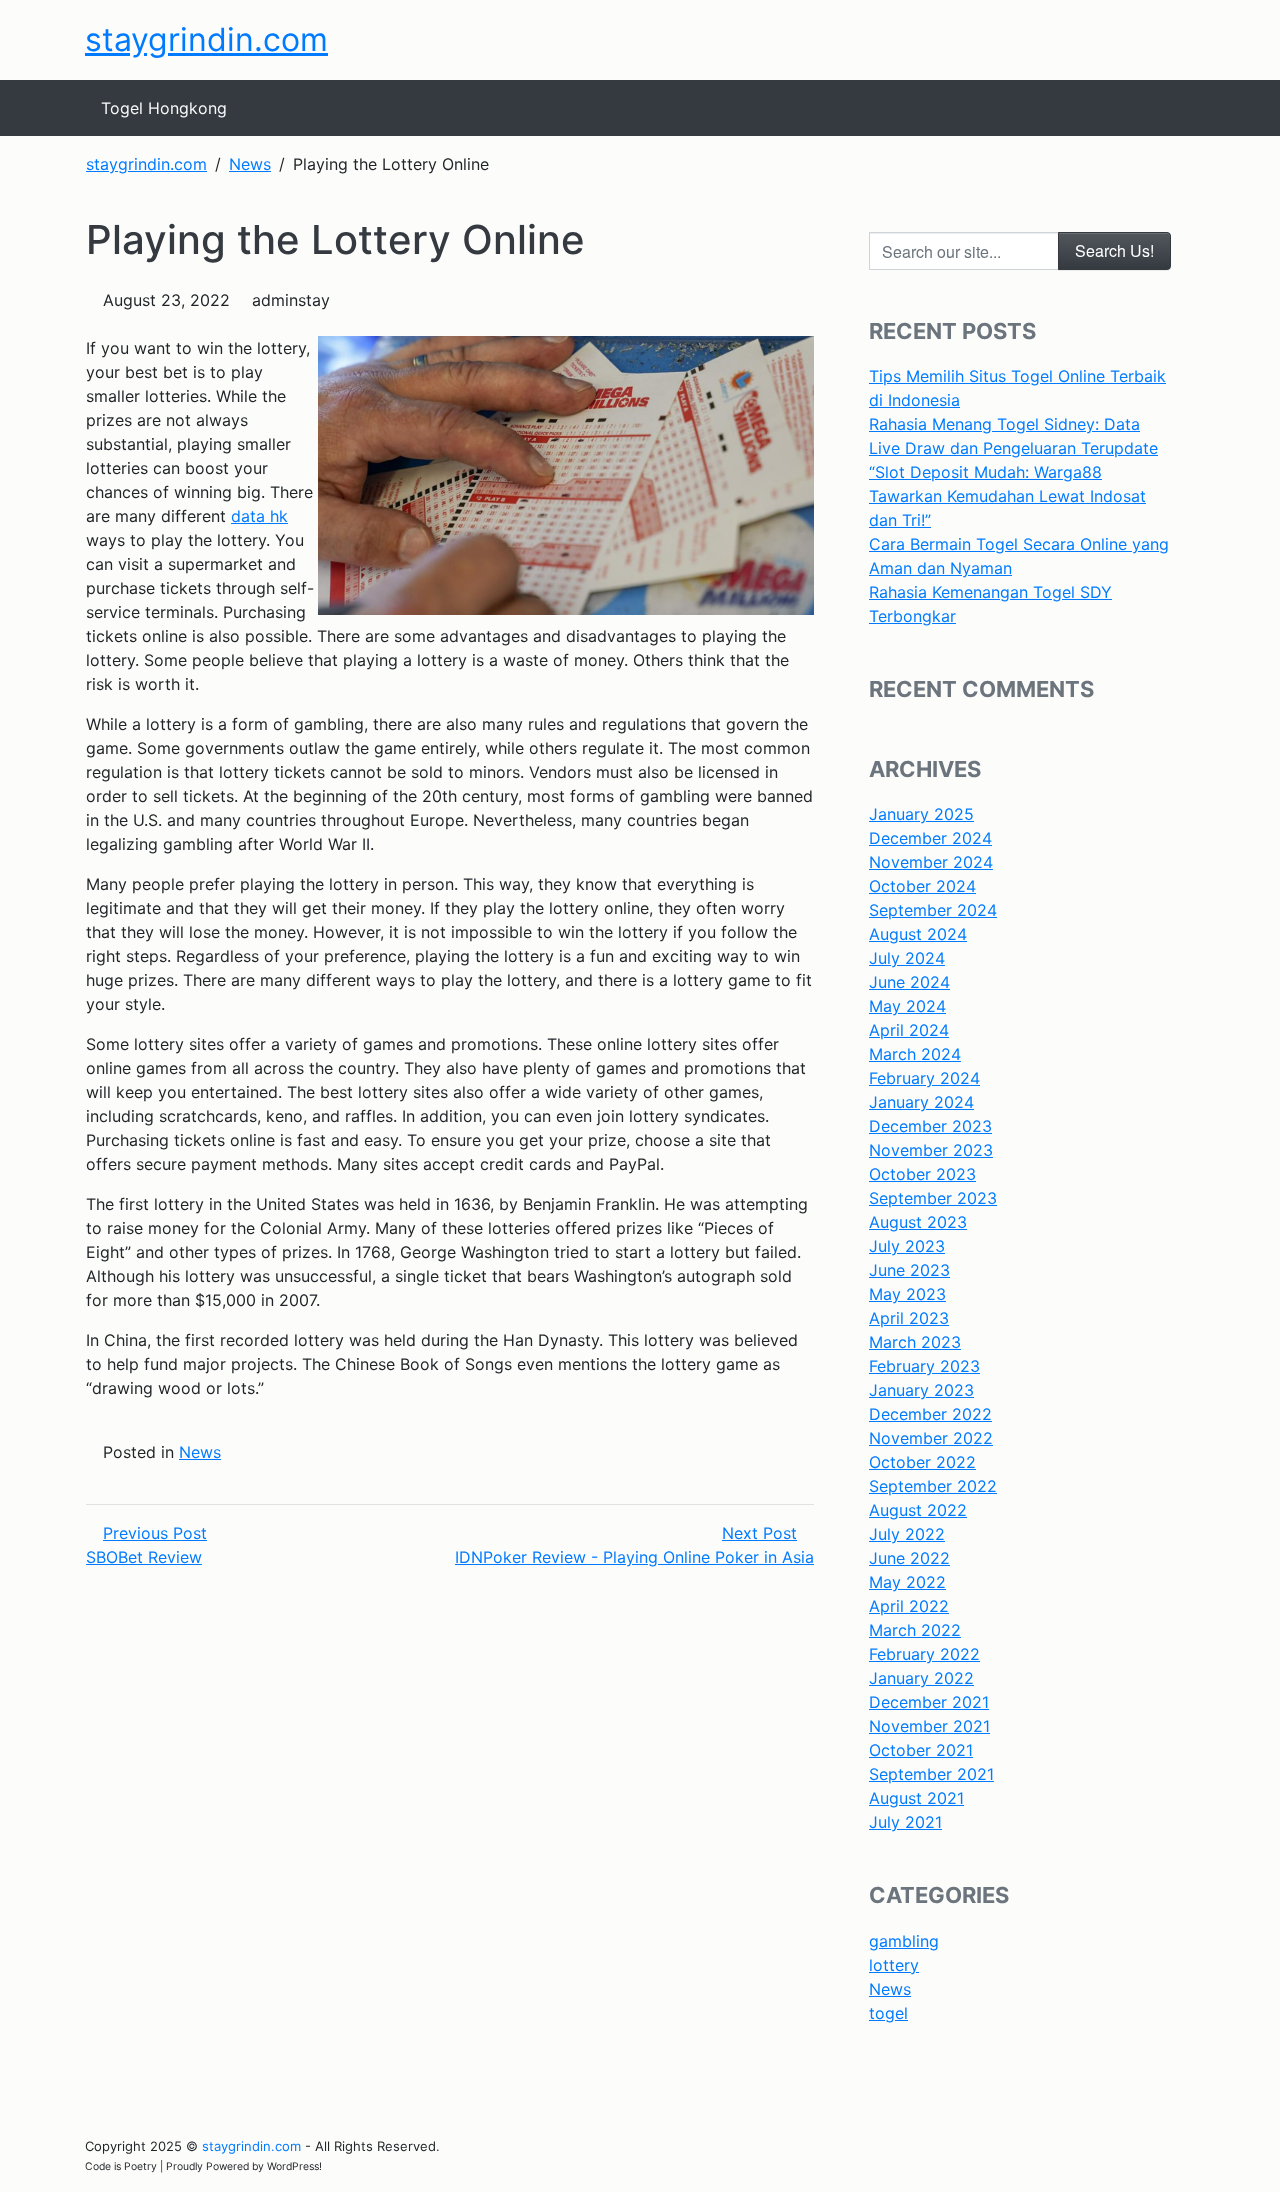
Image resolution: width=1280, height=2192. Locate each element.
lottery (894, 1965)
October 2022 (922, 1462)
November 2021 (929, 1726)
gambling (904, 1941)
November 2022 (931, 1438)
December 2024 (930, 838)
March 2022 (915, 1630)
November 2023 (931, 1150)
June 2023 (909, 1270)
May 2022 (907, 1582)
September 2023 (933, 1198)
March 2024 (915, 1054)
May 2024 (907, 1006)
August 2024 (918, 934)
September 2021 (931, 1774)
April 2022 (909, 1606)
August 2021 (916, 1798)
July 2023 (907, 1246)
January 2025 (921, 814)
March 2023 (915, 1342)
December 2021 (929, 1702)
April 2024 (909, 1030)
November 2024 (931, 862)
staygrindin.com (206, 39)
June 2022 (909, 1558)
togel (888, 2013)
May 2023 (907, 1294)
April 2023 (909, 1318)
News (200, 1452)
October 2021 (921, 1750)
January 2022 (921, 1678)
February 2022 (924, 1654)
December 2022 (930, 1414)
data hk (259, 516)
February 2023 (924, 1366)
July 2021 (905, 1822)
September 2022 (933, 1486)
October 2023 (922, 1174)
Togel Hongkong (164, 108)
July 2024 (907, 958)
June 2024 (909, 982)
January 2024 (921, 1102)
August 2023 (918, 1222)
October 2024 (922, 886)
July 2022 (907, 1534)
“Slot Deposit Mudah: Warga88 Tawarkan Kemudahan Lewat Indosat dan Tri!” (1007, 496)
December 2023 (930, 1126)
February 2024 (924, 1078)
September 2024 (933, 910)
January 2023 (921, 1390)
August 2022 (918, 1510)
